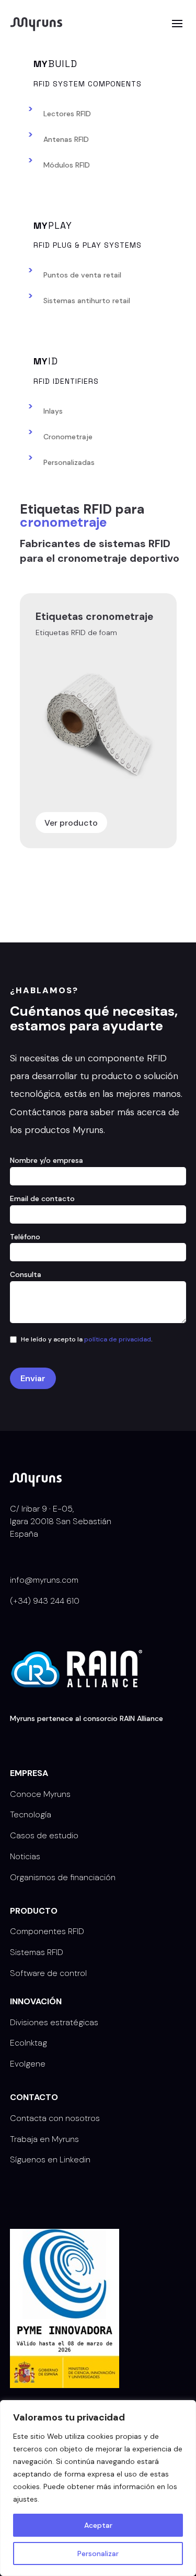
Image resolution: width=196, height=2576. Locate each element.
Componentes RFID (47, 1931)
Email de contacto (42, 1198)
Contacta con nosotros (55, 2118)
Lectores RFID (67, 114)
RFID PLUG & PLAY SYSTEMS (88, 245)
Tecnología (31, 1814)
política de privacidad (118, 1339)
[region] (98, 2488)
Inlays (53, 411)
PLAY (53, 225)
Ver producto (71, 823)
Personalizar (98, 2553)
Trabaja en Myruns (44, 2139)
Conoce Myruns (40, 1794)
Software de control (48, 1973)
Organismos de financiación (63, 1877)
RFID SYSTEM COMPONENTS (88, 83)
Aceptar (98, 2525)
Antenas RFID (66, 139)
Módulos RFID (67, 165)
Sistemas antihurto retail (87, 301)
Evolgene (28, 2064)
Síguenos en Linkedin (50, 2159)
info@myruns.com (44, 1580)
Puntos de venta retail (82, 275)
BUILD (55, 64)
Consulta (26, 1274)
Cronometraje (68, 437)
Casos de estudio (44, 1835)
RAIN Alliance (141, 1718)
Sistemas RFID (37, 1952)
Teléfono (25, 1237)
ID (46, 361)
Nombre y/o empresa (47, 1160)
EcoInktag (28, 2043)
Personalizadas (69, 462)
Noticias (25, 1856)
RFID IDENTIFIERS (66, 381)
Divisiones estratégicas (54, 2022)
